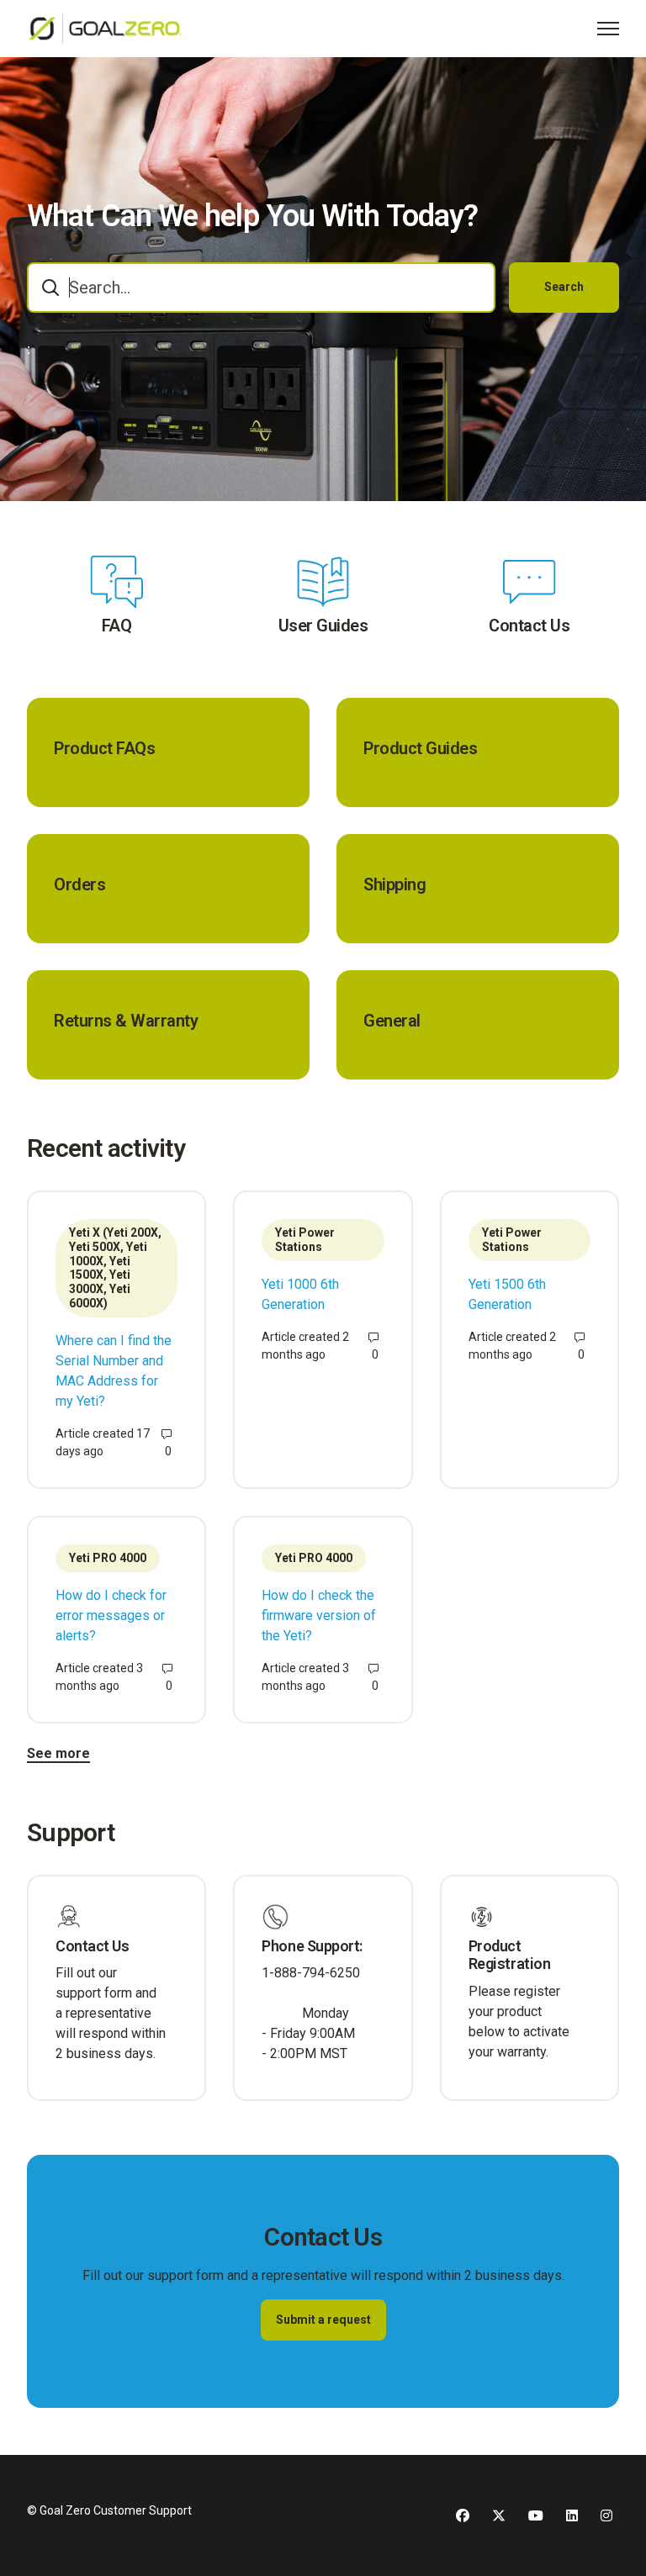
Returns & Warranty (126, 1021)
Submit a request (323, 2320)
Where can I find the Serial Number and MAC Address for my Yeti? (114, 1371)
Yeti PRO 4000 (108, 1558)
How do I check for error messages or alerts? (111, 1615)
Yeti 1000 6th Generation (300, 1294)
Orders (79, 884)
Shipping (394, 884)
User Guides (323, 626)
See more (58, 1753)
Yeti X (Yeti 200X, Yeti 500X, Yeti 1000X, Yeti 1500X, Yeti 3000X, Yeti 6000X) (115, 1268)
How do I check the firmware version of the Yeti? (319, 1615)
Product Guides (420, 748)
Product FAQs (104, 748)
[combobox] (261, 288)
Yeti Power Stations (305, 1240)
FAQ (117, 626)
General (392, 1021)
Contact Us (529, 626)
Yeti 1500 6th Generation (507, 1294)
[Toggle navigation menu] (608, 29)
